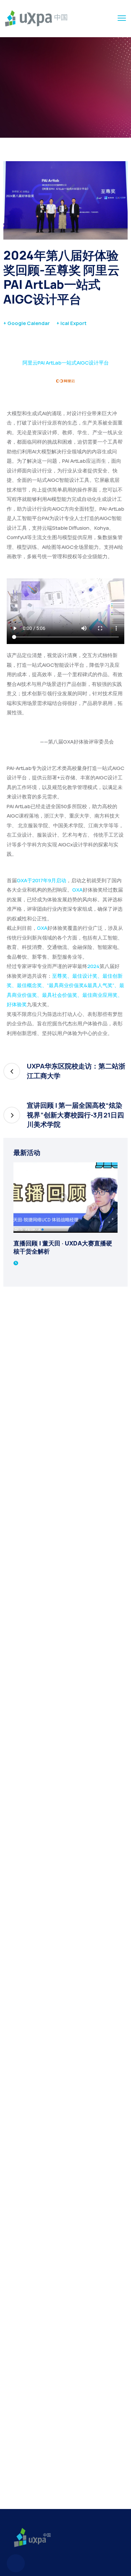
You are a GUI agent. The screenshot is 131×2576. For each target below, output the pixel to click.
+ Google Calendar (27, 323)
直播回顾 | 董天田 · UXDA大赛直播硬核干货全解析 (63, 1247)
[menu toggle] (122, 18)
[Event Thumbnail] (65, 1198)
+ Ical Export (72, 323)
